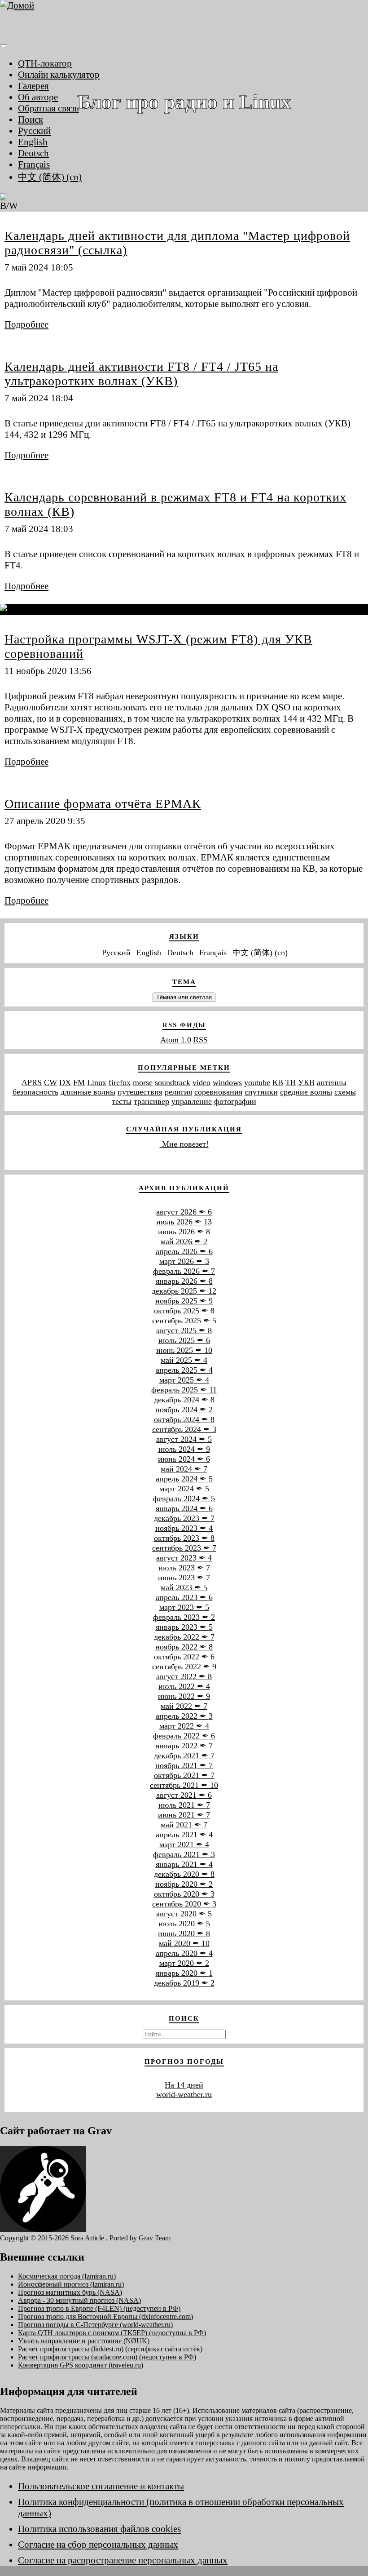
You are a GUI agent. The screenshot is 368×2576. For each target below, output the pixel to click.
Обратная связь (48, 108)
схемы (345, 1092)
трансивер (151, 1101)
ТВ (291, 1082)
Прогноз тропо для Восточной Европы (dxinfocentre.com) (105, 2317)
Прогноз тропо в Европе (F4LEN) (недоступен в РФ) (99, 2308)
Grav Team (155, 2238)
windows (227, 1082)
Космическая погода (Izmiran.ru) (67, 2276)
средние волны (306, 1092)
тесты (122, 1101)
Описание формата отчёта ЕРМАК (103, 804)
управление (192, 1101)
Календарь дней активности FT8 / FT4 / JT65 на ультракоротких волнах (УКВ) (141, 374)
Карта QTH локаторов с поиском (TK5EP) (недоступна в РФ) (112, 2333)
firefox (120, 1082)
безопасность (35, 1092)
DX (65, 1082)
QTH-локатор (45, 63)
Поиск (31, 120)
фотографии (235, 1101)
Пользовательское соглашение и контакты (101, 2486)
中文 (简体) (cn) (50, 177)
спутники (261, 1092)
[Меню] (4, 46)
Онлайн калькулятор (59, 75)
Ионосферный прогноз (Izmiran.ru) (71, 2284)
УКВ (306, 1082)
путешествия (140, 1092)
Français (34, 164)
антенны (332, 1082)
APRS (32, 1082)
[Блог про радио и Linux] (184, 19)
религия (178, 1092)
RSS (201, 1040)
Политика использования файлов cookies (99, 2529)
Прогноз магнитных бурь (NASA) (70, 2292)
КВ (278, 1082)
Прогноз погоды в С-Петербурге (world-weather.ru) (95, 2325)
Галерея (33, 86)
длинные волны (88, 1092)
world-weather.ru (184, 2094)
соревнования (218, 1092)
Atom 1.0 (176, 1040)
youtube (257, 1082)
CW (50, 1082)
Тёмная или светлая (184, 997)
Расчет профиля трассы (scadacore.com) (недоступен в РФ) (107, 2357)
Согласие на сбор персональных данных (98, 2545)
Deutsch (33, 153)
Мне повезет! (184, 1144)
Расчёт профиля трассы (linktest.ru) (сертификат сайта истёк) (110, 2349)
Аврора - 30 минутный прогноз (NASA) (79, 2300)
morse (143, 1082)
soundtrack (173, 1082)
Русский (34, 131)
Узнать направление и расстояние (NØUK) (84, 2341)
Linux (97, 1082)
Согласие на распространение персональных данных (123, 2560)
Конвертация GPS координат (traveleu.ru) (81, 2365)
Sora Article (87, 2238)
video (202, 1082)
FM (79, 1082)
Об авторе (38, 97)
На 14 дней (184, 2085)
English (33, 142)
